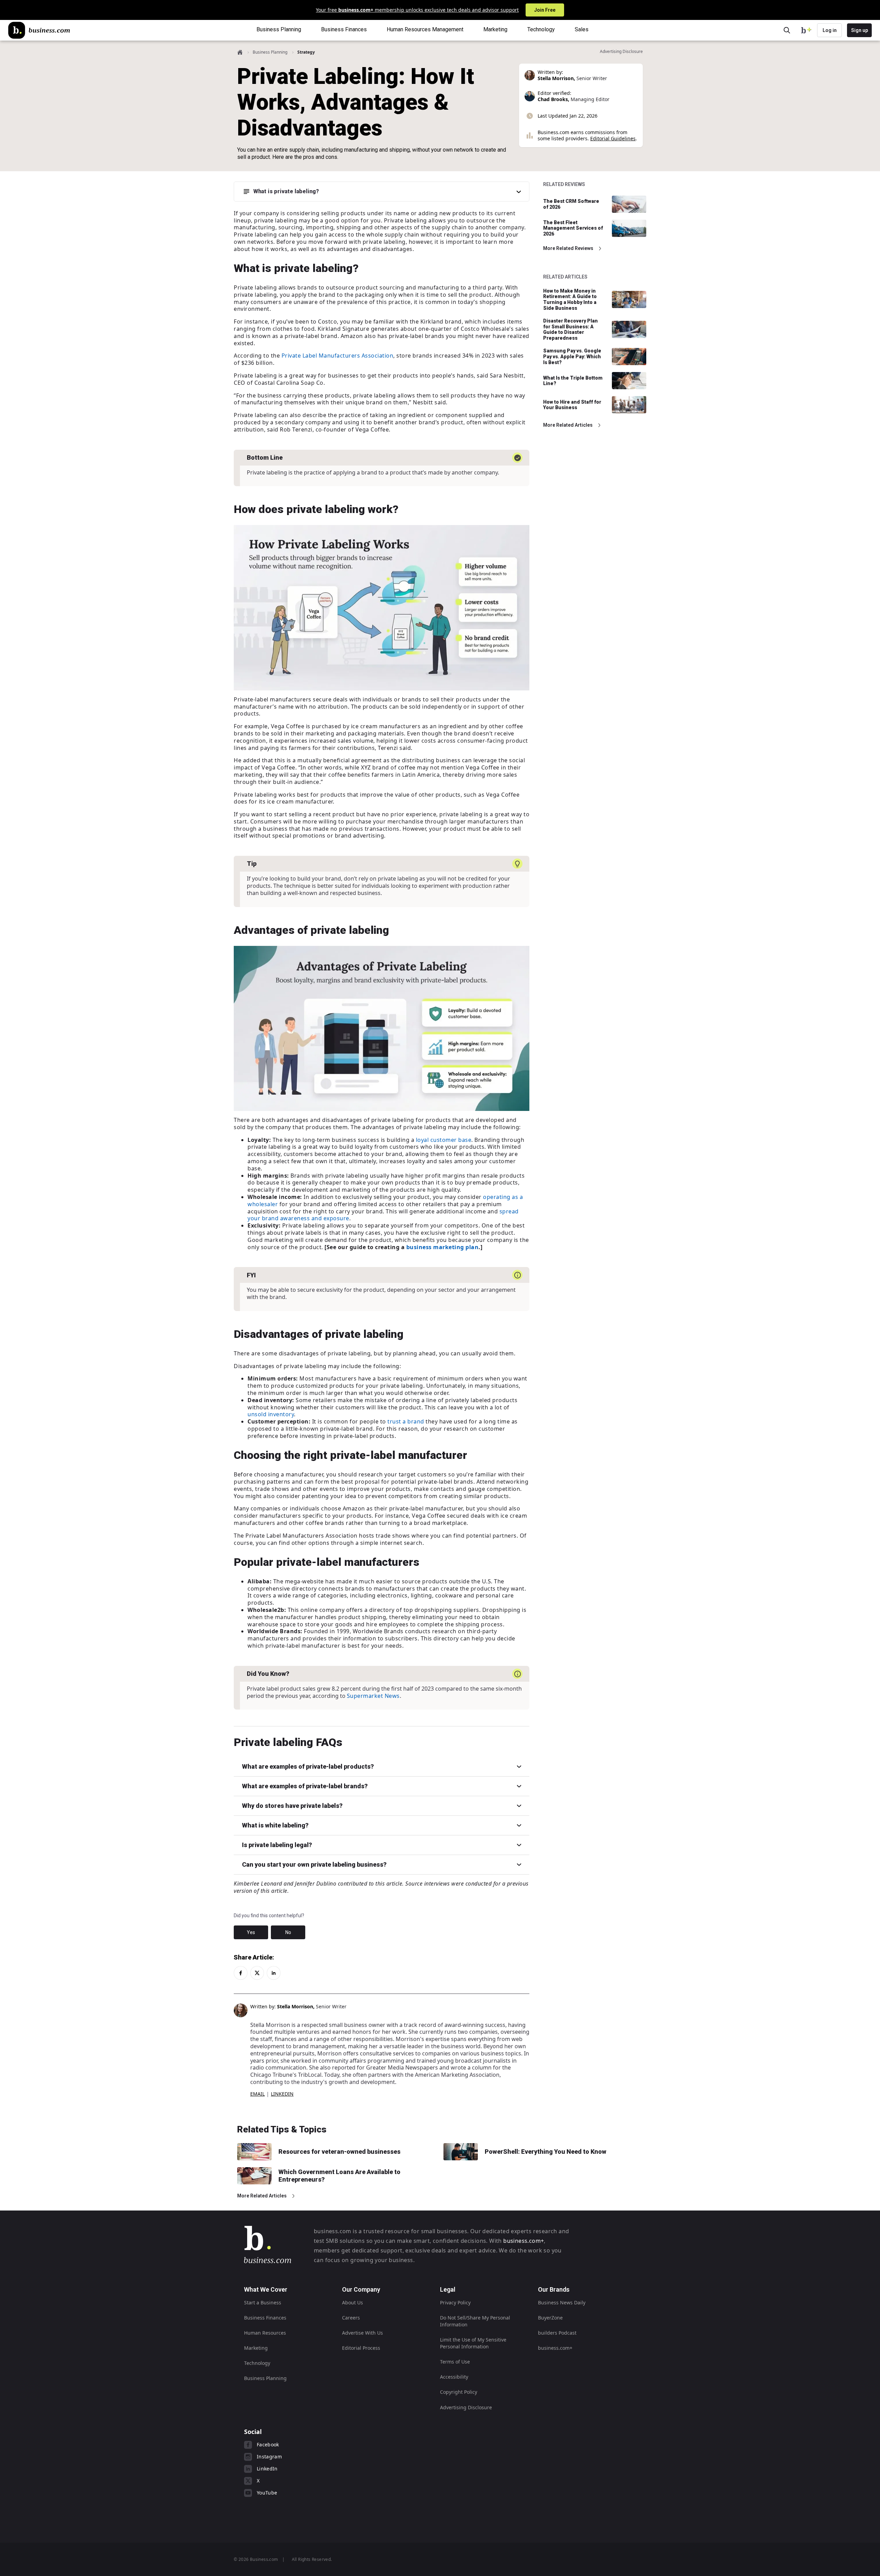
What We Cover (266, 2289)
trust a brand (406, 1421)
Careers (351, 2318)
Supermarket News (373, 1696)
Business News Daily (562, 2302)
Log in (830, 30)
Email (257, 2094)
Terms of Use (455, 2362)
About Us (353, 2302)
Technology (257, 2363)
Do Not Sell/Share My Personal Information (475, 2321)
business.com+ (524, 2241)
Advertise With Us (362, 2333)
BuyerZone (550, 2318)
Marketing (256, 2348)
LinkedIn (282, 2094)
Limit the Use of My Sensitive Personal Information (473, 2343)
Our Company (361, 2289)
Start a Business (263, 2302)
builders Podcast (557, 2333)
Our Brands (554, 2289)
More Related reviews (568, 248)
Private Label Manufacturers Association (338, 356)
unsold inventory (271, 1414)
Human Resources (265, 2333)
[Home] (39, 30)
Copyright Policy (459, 2392)
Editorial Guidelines (613, 138)
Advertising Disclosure (466, 2407)
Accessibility (454, 2377)
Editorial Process (361, 2348)
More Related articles (568, 425)
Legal (448, 2289)
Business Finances (265, 2318)
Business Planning (270, 52)
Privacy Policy (455, 2302)
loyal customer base (444, 1140)
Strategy (306, 52)
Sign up (860, 30)
